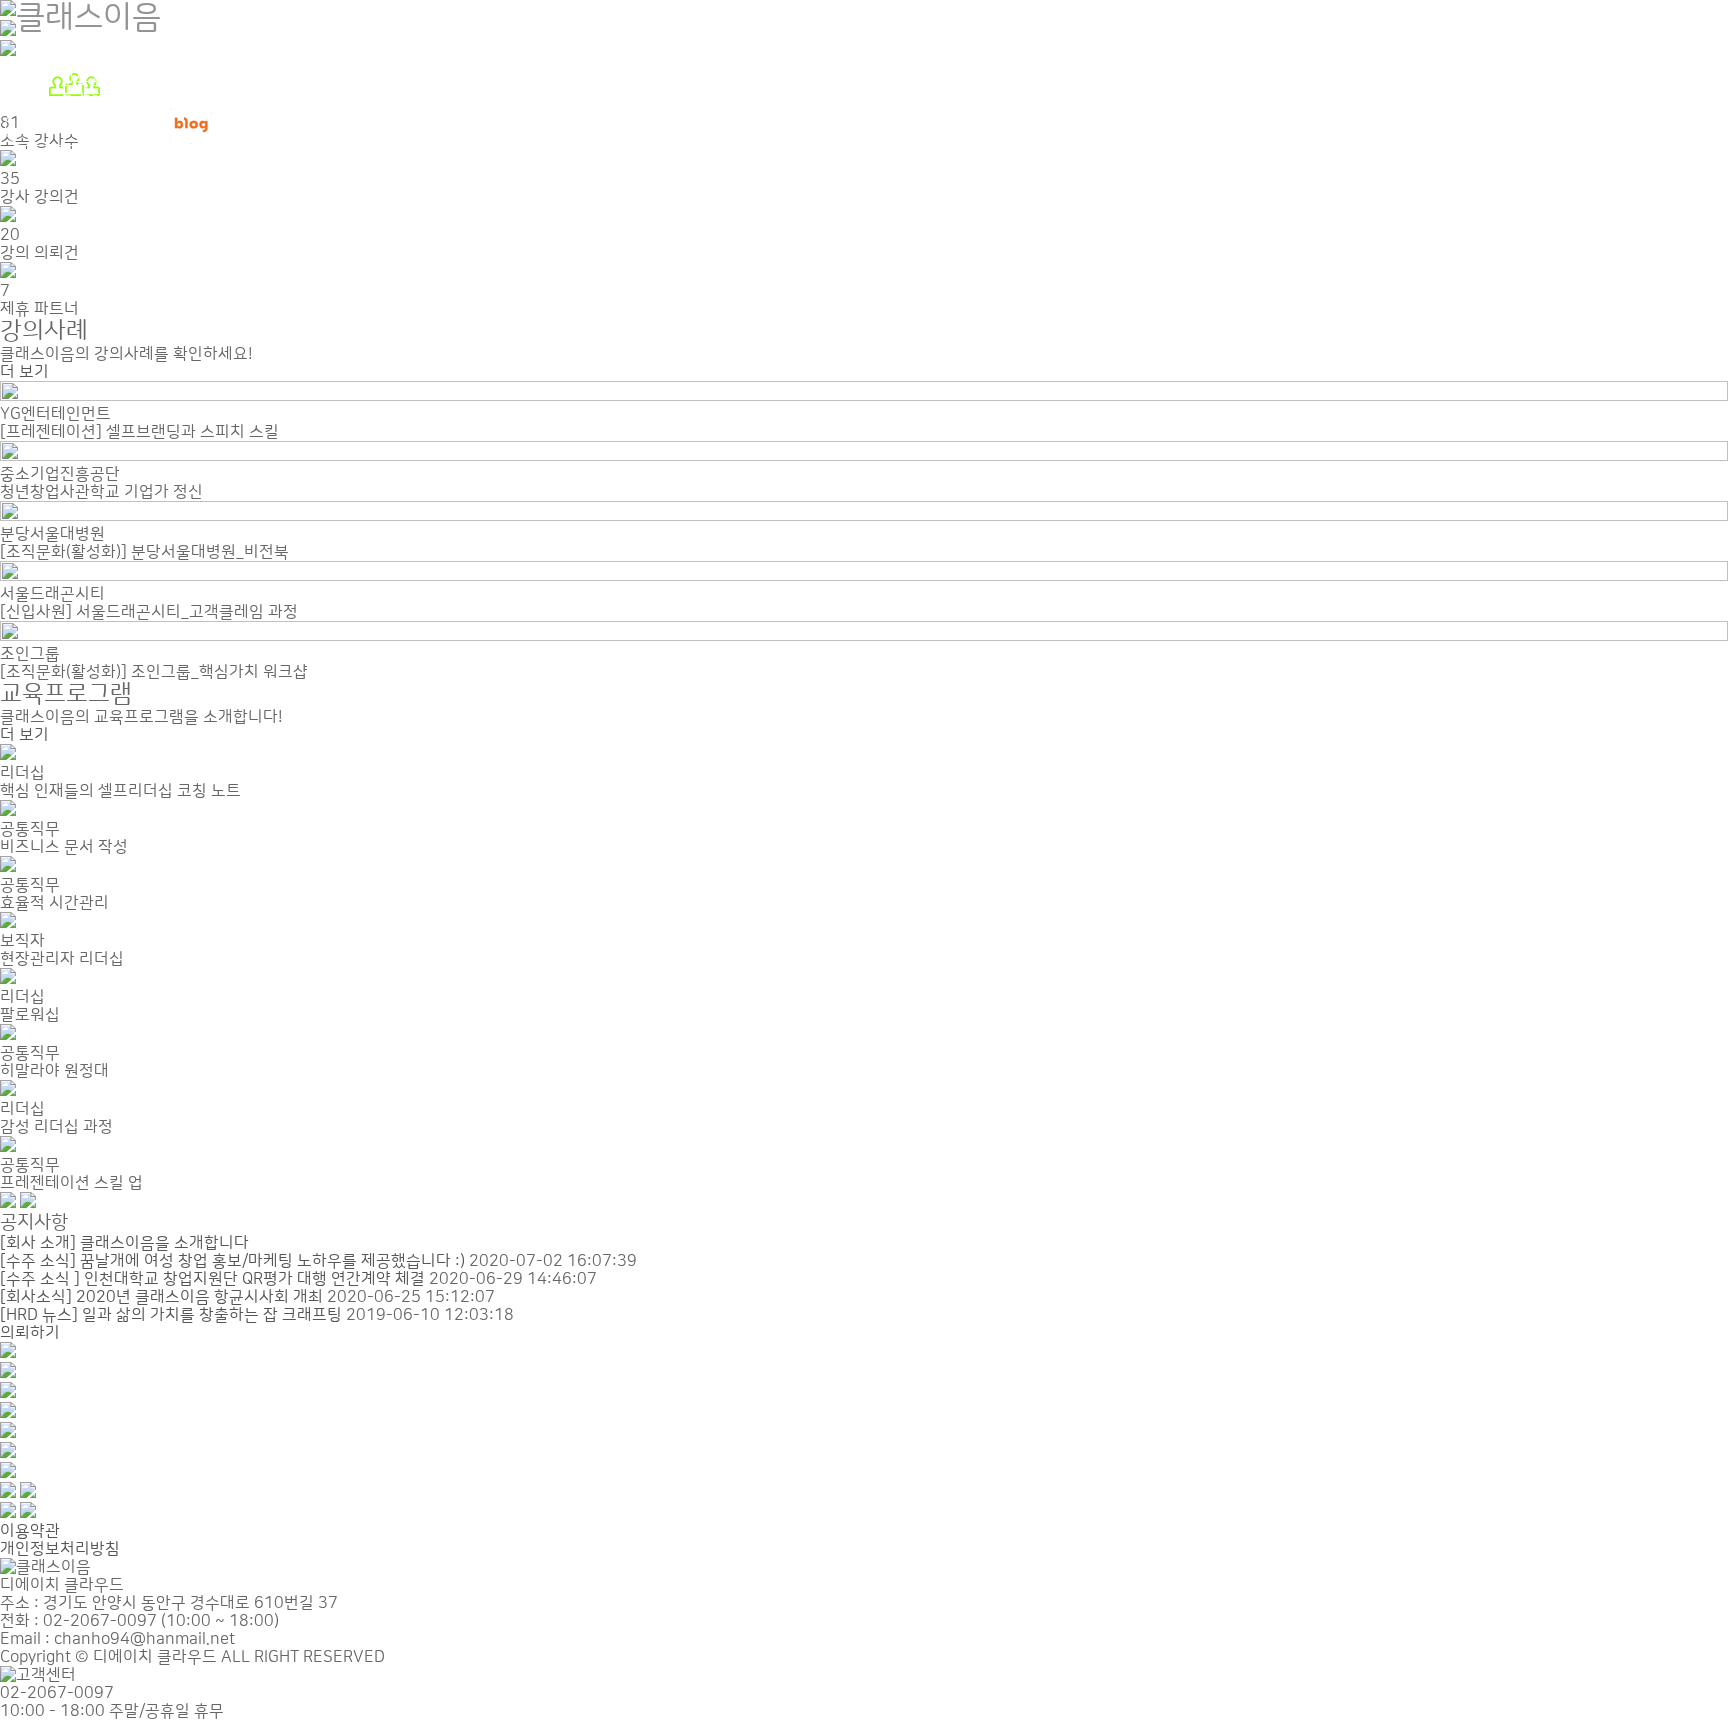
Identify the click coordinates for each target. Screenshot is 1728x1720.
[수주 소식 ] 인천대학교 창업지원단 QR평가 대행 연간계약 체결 (212, 1279)
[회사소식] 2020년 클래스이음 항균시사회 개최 (161, 1297)
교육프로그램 (105, 81)
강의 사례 (92, 63)
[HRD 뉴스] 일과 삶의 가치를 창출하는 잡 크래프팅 (171, 1315)
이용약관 (30, 1531)
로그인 (131, 141)
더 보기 (24, 372)
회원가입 (57, 127)
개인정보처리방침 (60, 1549)
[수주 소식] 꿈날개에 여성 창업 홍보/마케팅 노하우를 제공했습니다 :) (232, 1261)
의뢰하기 (30, 1333)
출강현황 (90, 99)
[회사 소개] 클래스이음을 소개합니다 (124, 1243)
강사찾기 (90, 45)
